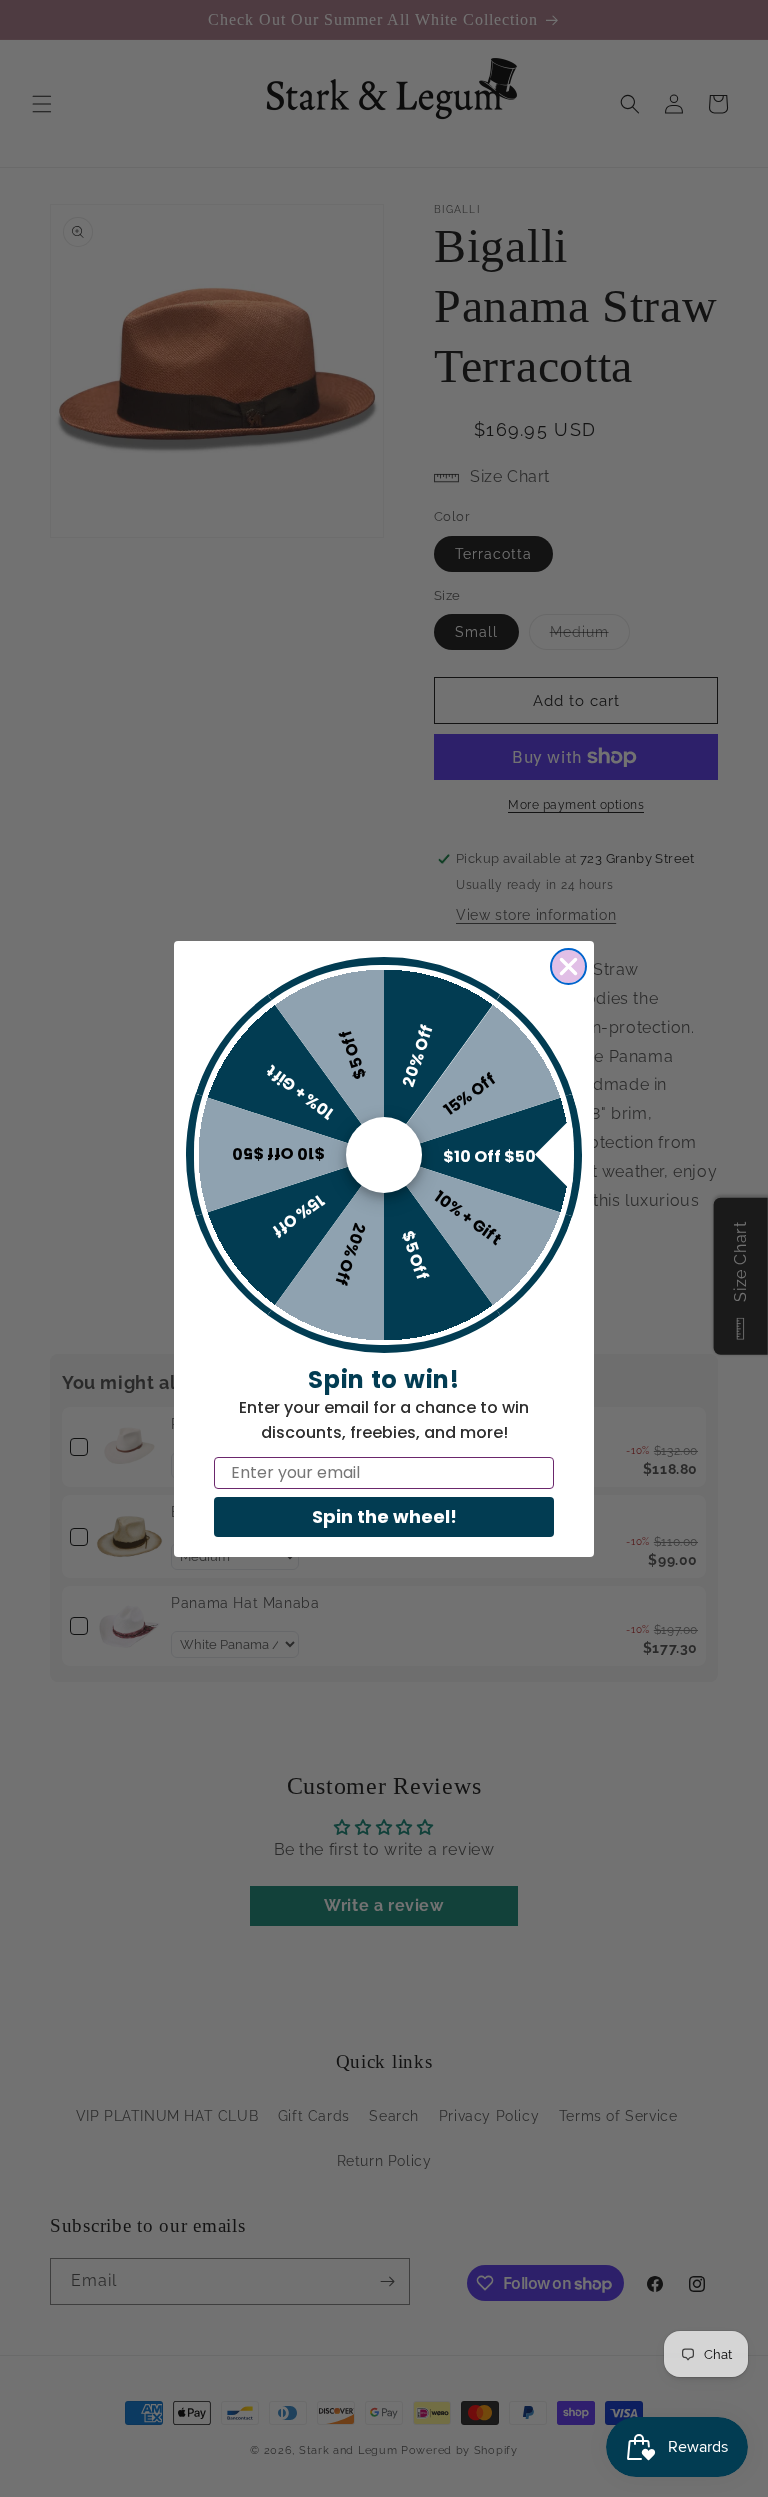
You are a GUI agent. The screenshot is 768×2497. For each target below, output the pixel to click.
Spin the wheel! (384, 1516)
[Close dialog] (568, 966)
